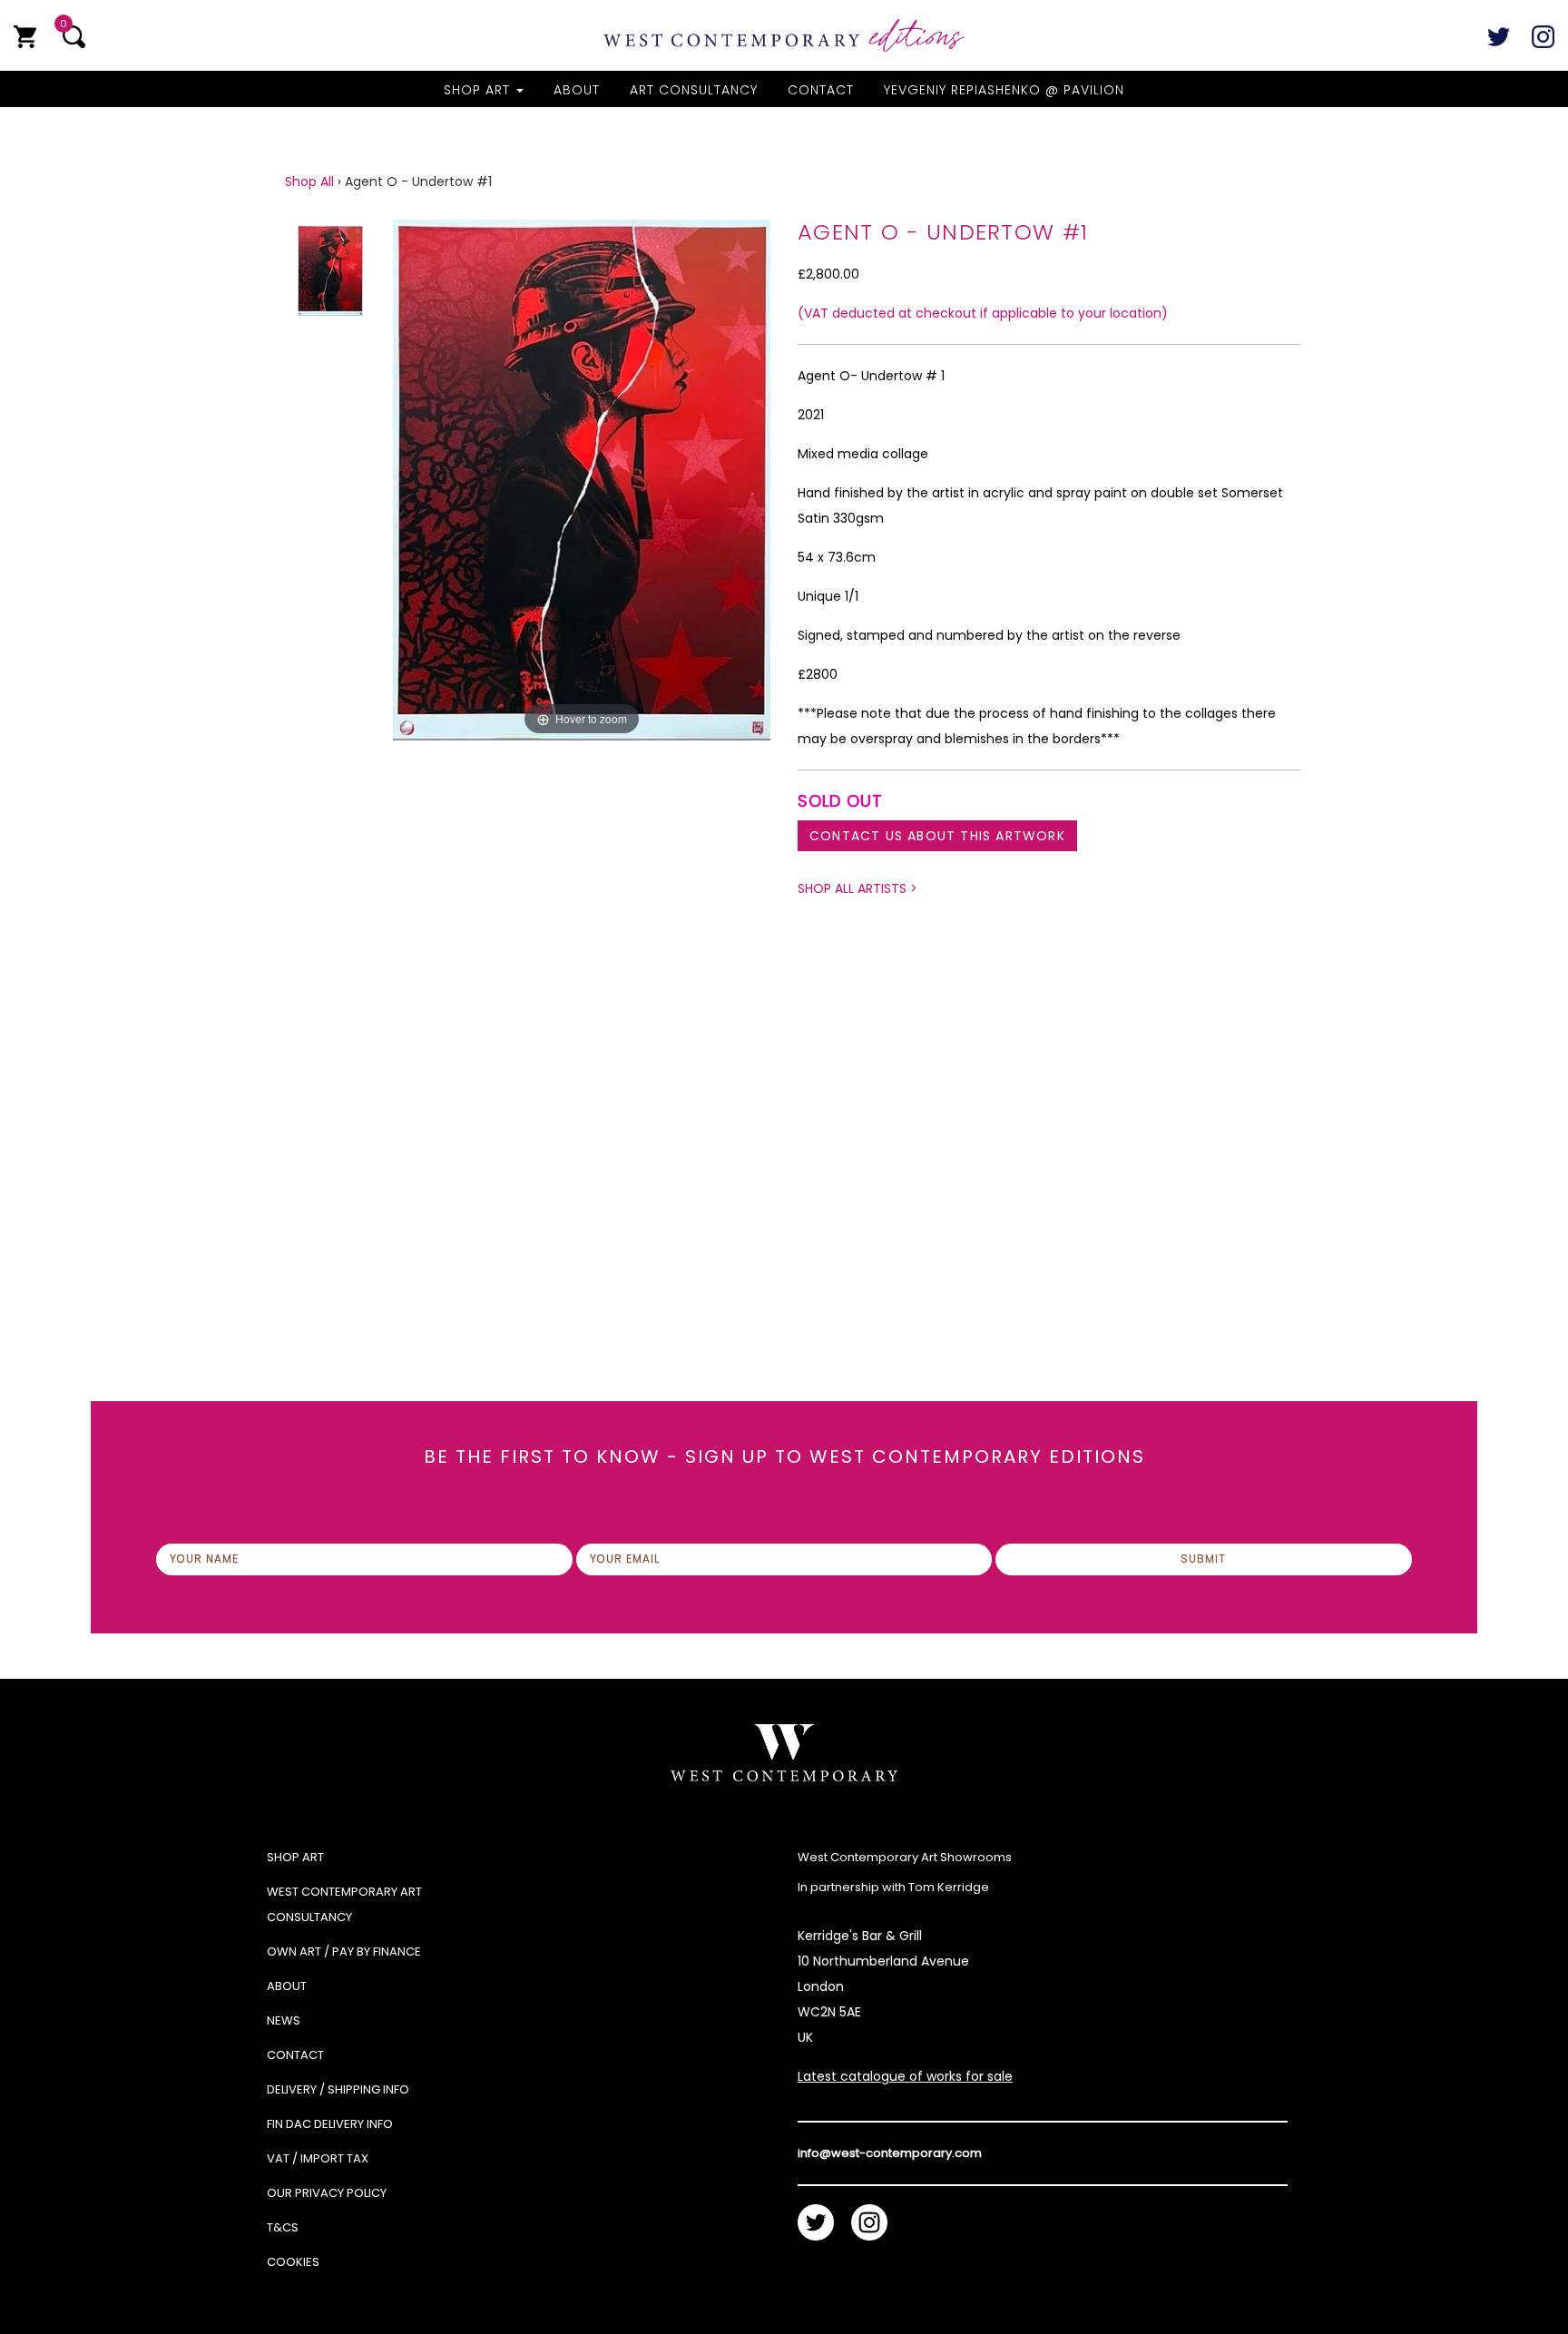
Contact (821, 90)
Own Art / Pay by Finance (344, 1952)
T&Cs (283, 2227)
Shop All (309, 181)
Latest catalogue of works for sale (905, 2076)
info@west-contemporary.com (890, 2153)
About (577, 90)
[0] (25, 37)
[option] (582, 726)
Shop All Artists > (857, 888)
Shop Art (479, 90)
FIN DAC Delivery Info (330, 2124)
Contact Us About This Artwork (937, 836)
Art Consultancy (694, 90)
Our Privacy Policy (327, 2193)
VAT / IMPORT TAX (318, 2158)
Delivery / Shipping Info (338, 2089)
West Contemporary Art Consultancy (344, 1904)
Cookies (293, 2262)
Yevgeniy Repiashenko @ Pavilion (1004, 90)
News (284, 2020)
